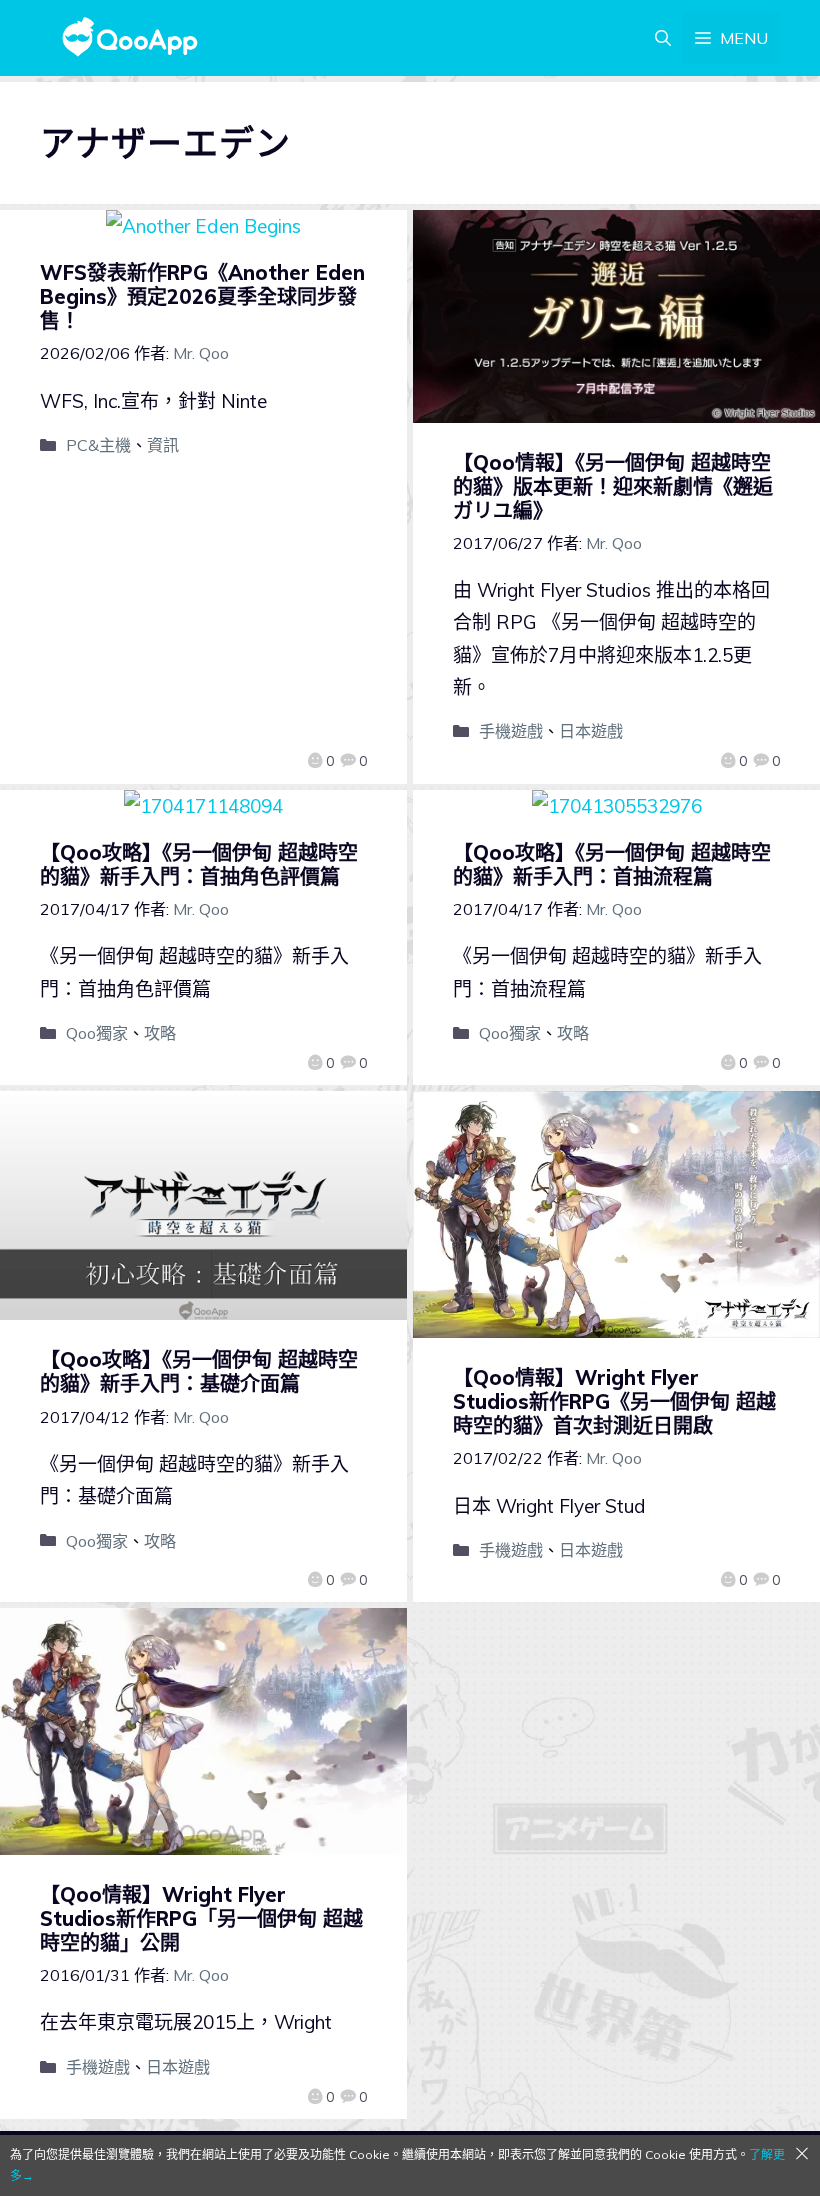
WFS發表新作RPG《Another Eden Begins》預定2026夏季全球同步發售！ (202, 296)
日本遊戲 (591, 731)
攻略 (160, 1033)
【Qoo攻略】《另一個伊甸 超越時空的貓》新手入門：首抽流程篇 (612, 864)
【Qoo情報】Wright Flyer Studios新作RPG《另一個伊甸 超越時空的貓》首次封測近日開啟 (614, 1401)
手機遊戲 (511, 731)
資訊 (163, 445)
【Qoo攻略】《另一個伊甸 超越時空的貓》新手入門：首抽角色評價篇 (199, 864)
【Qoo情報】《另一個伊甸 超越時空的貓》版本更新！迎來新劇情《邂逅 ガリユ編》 (613, 486)
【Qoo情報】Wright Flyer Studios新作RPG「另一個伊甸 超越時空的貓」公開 (201, 1918)
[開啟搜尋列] (663, 38)
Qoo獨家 (97, 1033)
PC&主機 (98, 445)
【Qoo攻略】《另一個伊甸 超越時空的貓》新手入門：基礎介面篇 (199, 1371)
